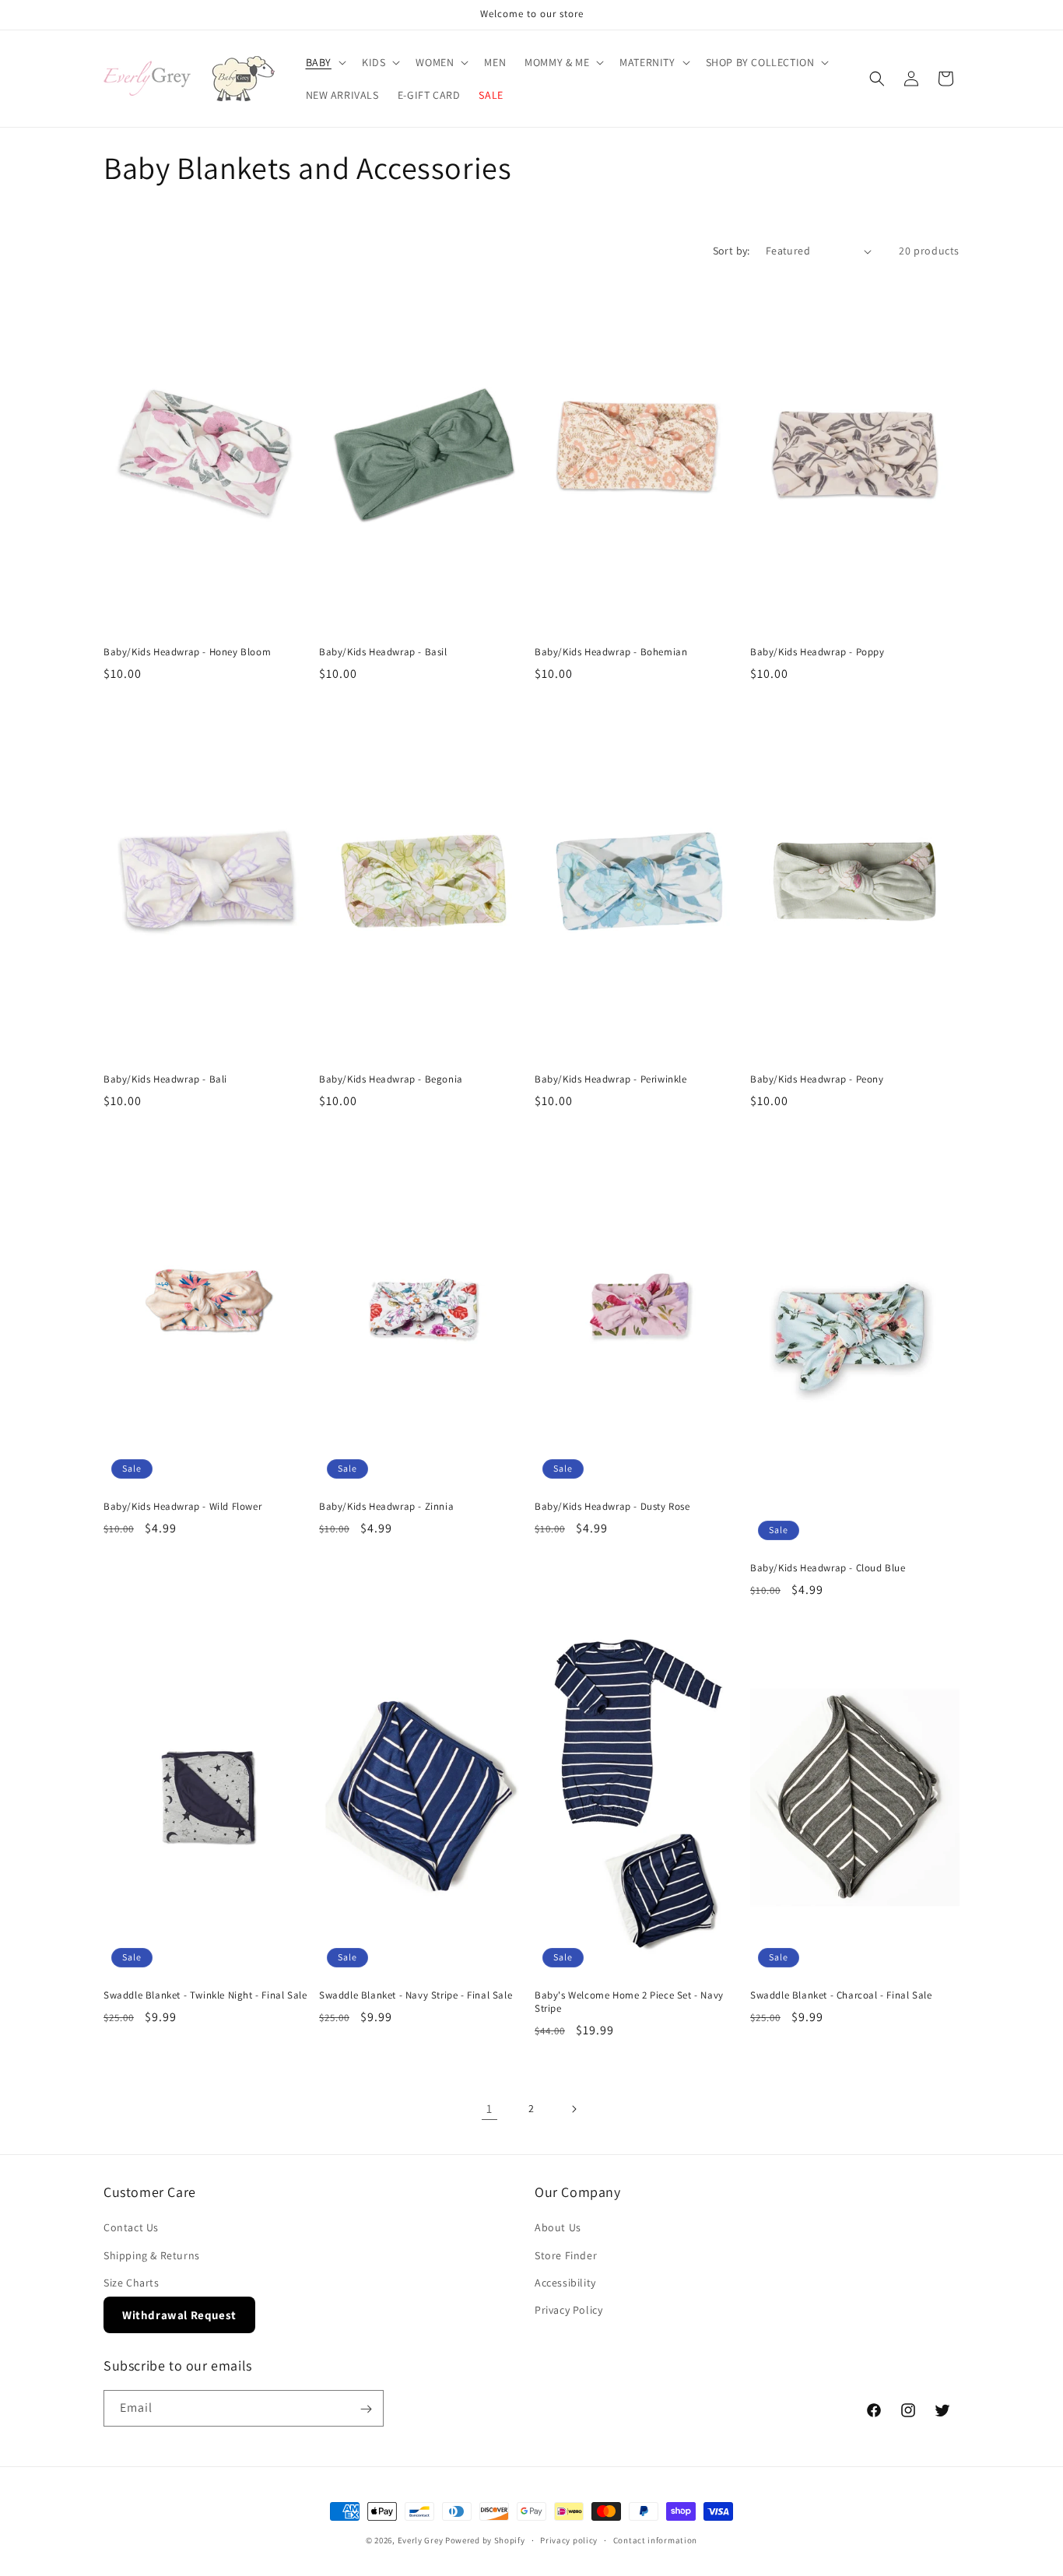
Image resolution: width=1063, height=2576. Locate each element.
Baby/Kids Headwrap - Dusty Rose (612, 1507)
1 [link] (489, 2109)
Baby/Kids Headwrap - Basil (383, 652)
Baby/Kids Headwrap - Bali (165, 1079)
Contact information (655, 2539)
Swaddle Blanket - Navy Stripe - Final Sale (416, 1995)
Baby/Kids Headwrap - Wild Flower (182, 1507)
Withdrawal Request (179, 2315)
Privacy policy (569, 2539)
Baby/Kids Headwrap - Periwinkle (611, 1079)
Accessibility (565, 2283)
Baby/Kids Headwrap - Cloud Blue (828, 1568)
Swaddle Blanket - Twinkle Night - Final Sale (205, 1995)
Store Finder (566, 2255)
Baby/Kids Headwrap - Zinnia (386, 1507)
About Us (558, 2228)
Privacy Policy (568, 2310)
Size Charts (132, 2283)
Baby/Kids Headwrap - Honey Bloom (187, 652)
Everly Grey (421, 2540)
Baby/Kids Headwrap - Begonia (391, 1079)
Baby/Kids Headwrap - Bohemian (611, 652)
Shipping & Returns (152, 2255)
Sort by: (731, 251)
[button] (325, 62)
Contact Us (131, 2228)
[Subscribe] (366, 2409)
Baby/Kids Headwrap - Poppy (817, 652)
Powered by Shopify (485, 2540)
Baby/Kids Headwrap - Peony (817, 1079)
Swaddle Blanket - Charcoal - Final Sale (841, 1995)
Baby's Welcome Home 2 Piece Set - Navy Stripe (629, 2002)
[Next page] (574, 2109)
